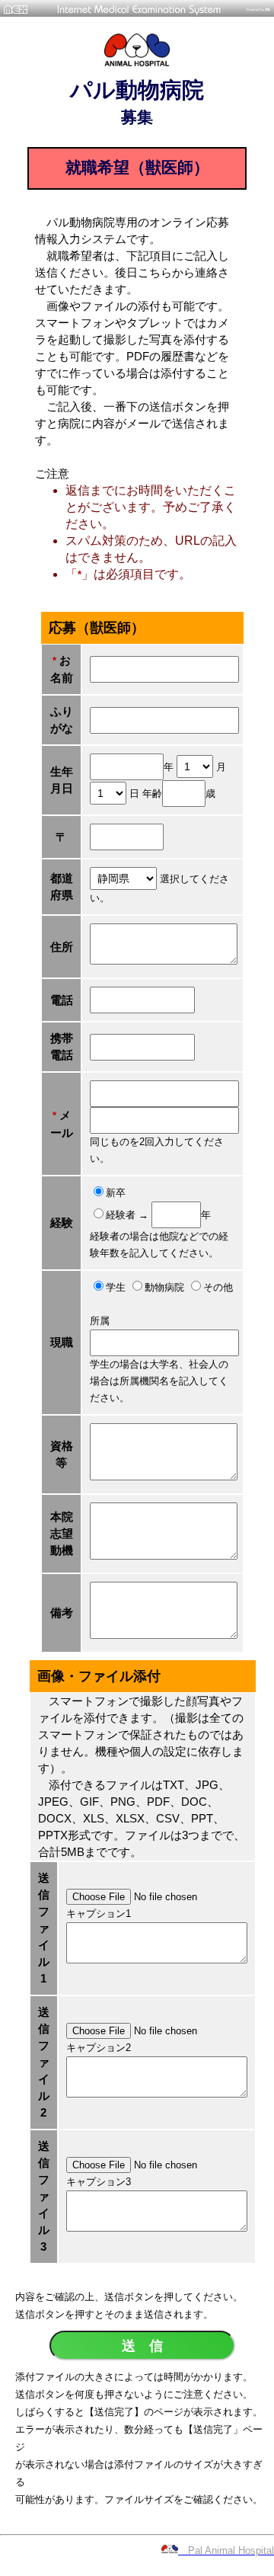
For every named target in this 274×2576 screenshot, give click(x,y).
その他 (218, 1287)
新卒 (116, 1193)
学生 (117, 1287)
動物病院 (166, 1287)
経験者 (122, 1215)
